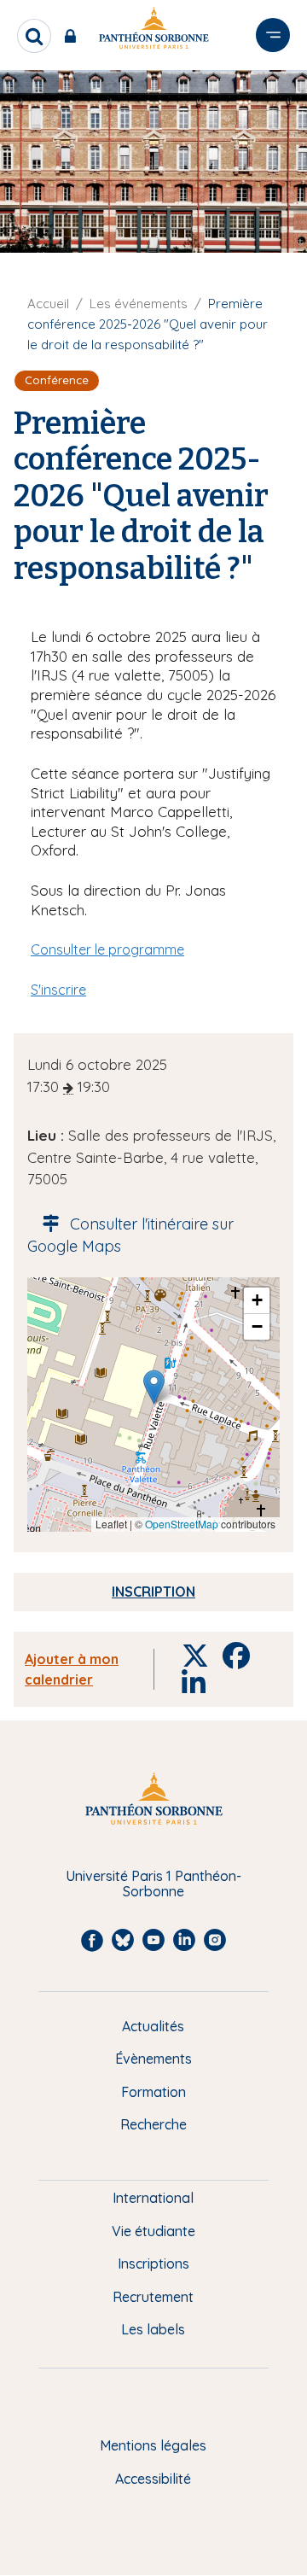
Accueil (48, 304)
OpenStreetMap (182, 1524)
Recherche (153, 2124)
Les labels (153, 2329)
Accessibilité (153, 2479)
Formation (153, 2092)
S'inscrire (58, 990)
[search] (34, 36)
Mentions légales (153, 2445)
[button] (154, 1387)
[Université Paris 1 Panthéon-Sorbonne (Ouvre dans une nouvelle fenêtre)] (153, 31)
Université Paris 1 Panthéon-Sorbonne (153, 1884)
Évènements (153, 2059)
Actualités (153, 2026)
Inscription (153, 1592)
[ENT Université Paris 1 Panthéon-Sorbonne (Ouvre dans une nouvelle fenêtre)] (74, 36)
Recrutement (153, 2297)
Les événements (139, 304)
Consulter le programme (107, 949)
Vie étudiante (153, 2231)
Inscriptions (153, 2263)
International (153, 2198)
